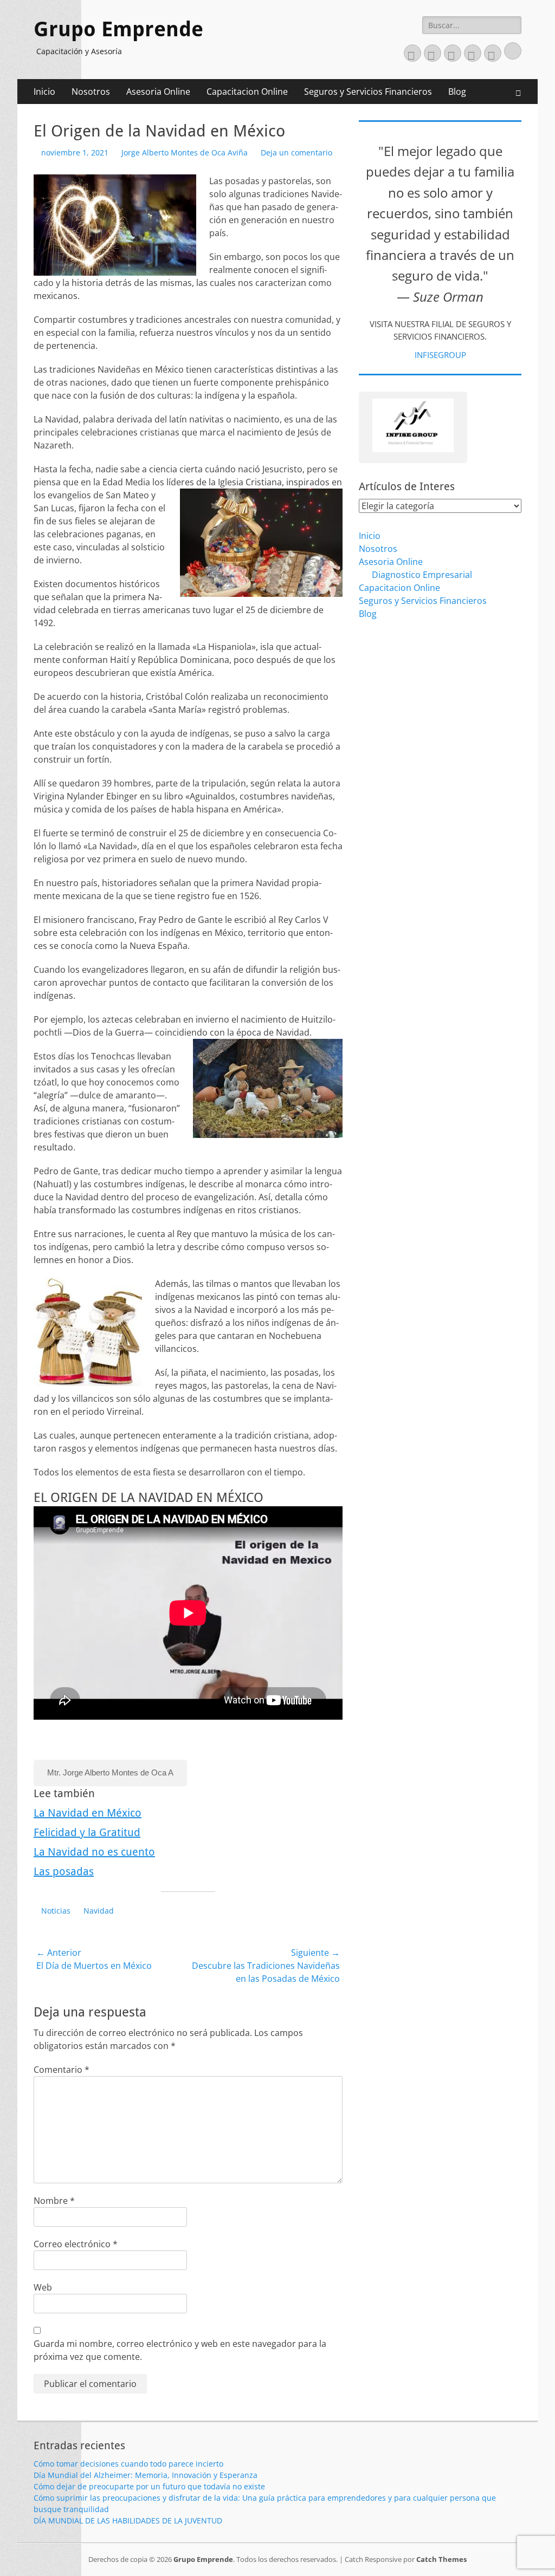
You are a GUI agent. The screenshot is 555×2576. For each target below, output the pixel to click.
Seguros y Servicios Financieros (368, 92)
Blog (457, 92)
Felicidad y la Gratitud (87, 1832)
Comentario (62, 2070)
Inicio (44, 92)
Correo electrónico (76, 2244)
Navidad (99, 1911)
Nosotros (91, 92)
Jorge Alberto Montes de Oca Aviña (185, 152)
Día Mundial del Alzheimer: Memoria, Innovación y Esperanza (146, 2475)
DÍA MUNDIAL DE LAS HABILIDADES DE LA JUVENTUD (128, 2520)
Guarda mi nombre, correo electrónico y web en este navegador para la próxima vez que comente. (180, 2350)
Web (43, 2287)
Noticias (56, 1911)
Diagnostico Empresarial (422, 575)
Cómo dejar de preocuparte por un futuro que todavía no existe (149, 2486)
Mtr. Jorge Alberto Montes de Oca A (110, 1772)
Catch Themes (441, 2559)
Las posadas (64, 1871)
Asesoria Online (158, 92)
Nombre (54, 2201)
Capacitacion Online (247, 92)
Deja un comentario (296, 152)
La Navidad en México (88, 1813)
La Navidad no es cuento (94, 1852)
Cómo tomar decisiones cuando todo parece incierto (128, 2464)
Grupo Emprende (118, 29)
